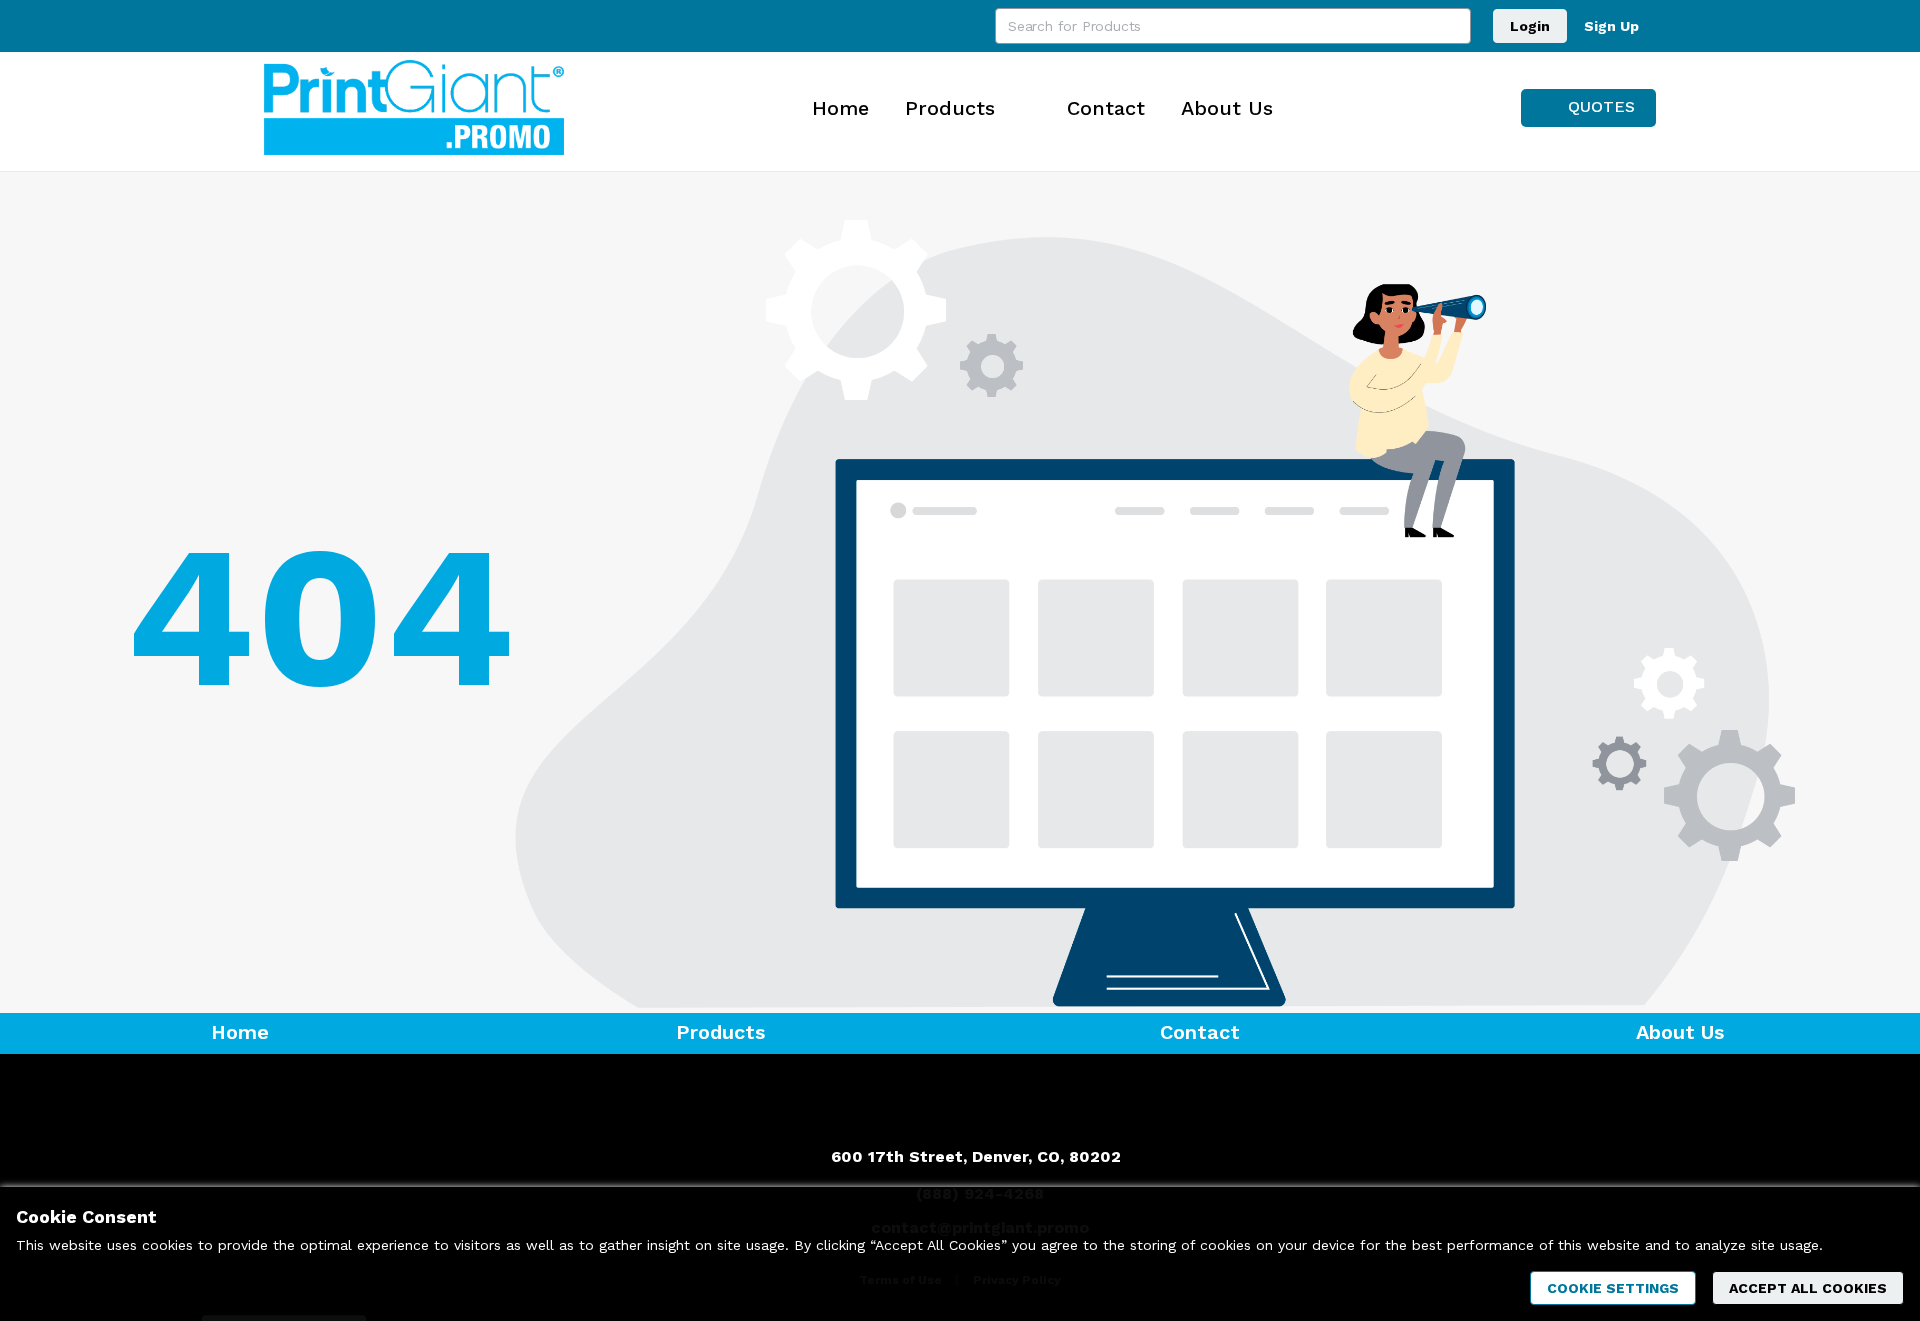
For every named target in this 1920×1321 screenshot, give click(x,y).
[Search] (1453, 26)
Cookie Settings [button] (1613, 1288)
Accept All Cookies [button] (1808, 1288)
